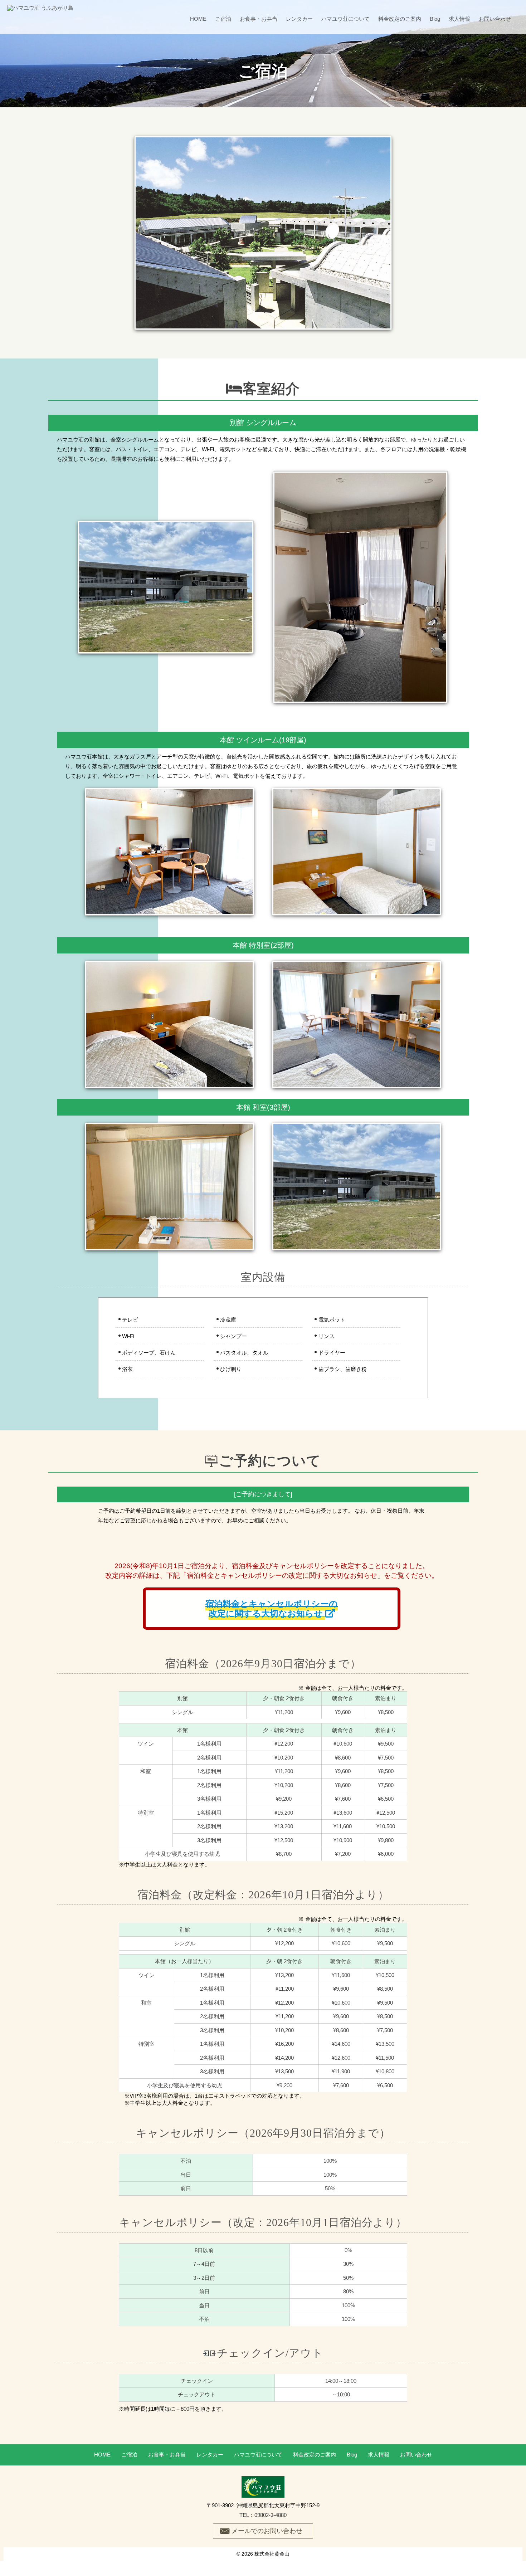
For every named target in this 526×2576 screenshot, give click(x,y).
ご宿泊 (223, 19)
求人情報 (459, 19)
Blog (435, 19)
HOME (198, 19)
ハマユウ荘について (345, 19)
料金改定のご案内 (400, 19)
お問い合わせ (495, 19)
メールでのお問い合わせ (267, 2531)
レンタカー (299, 19)
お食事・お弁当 (259, 19)
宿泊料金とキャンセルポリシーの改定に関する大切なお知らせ (272, 1609)
